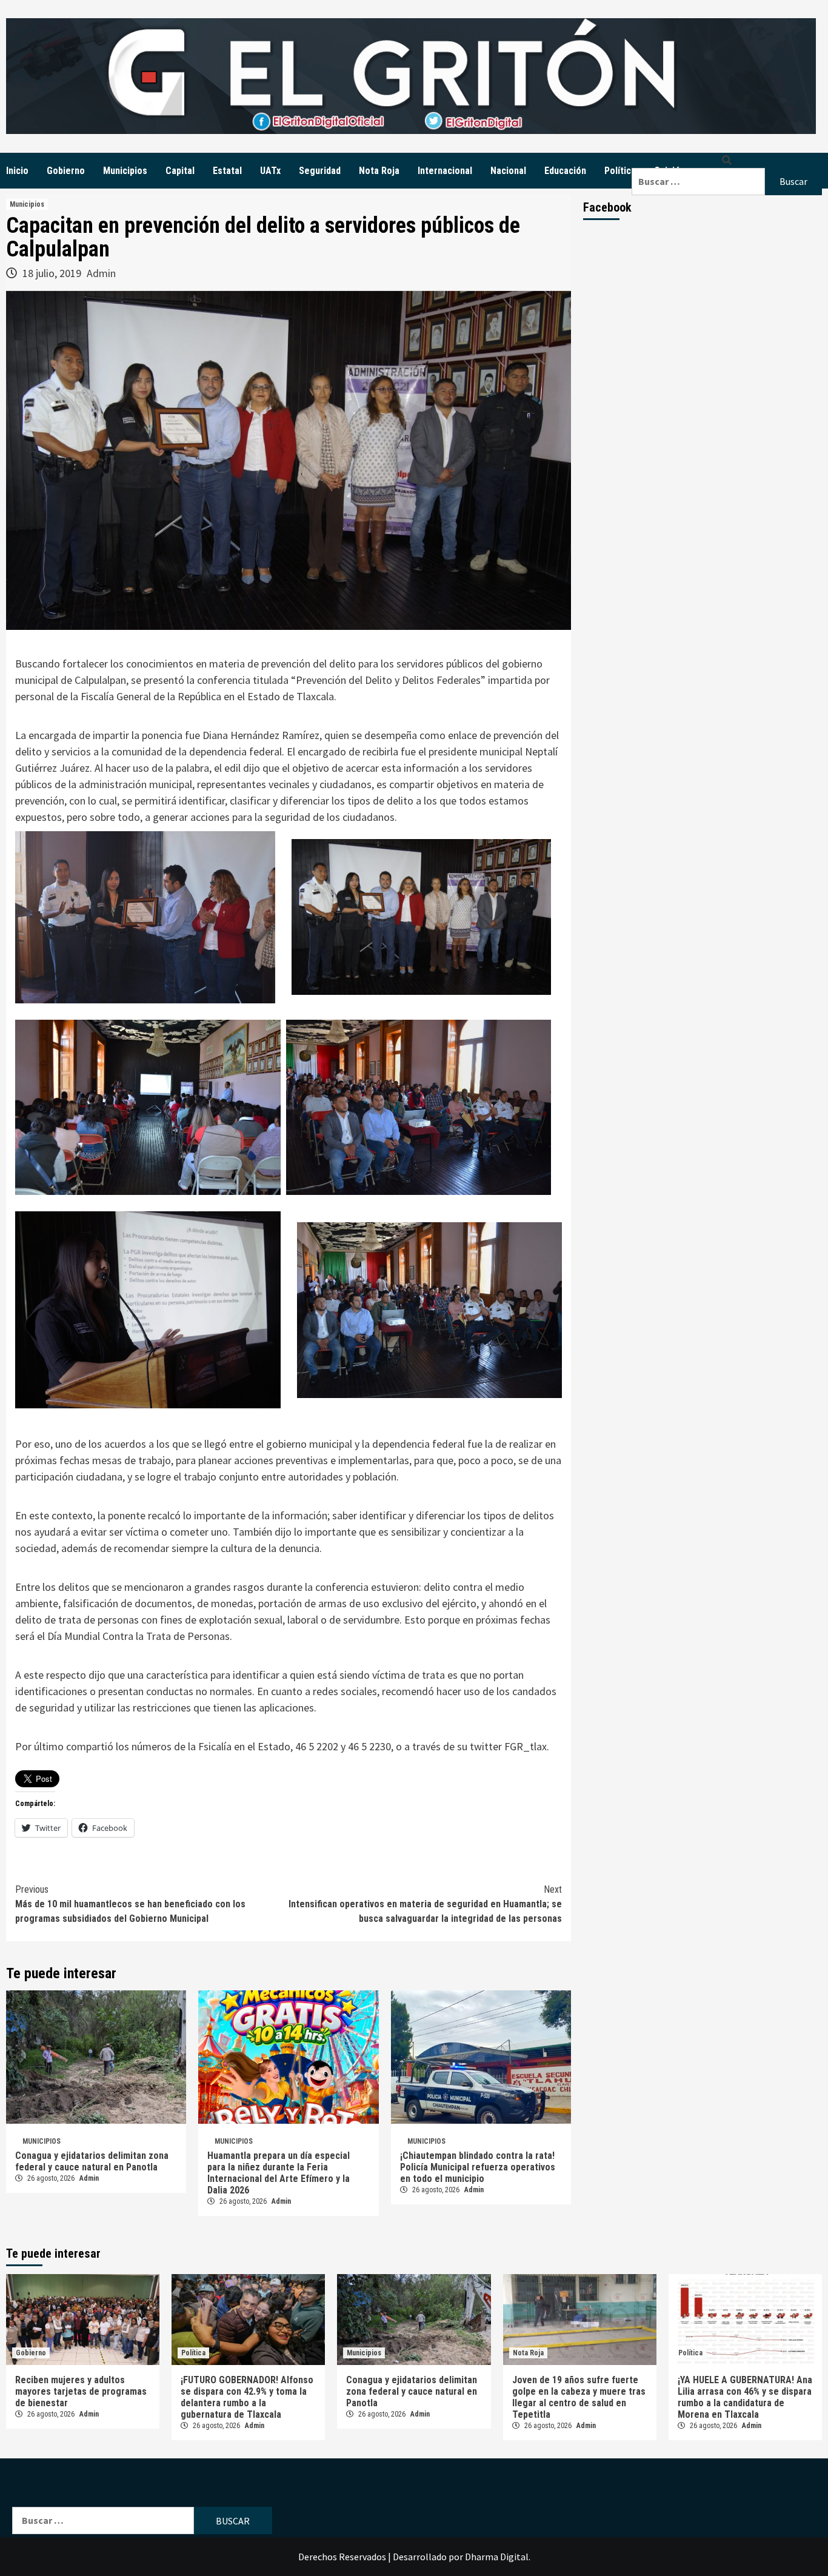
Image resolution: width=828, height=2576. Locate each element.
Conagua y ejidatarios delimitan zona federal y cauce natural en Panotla (92, 2161)
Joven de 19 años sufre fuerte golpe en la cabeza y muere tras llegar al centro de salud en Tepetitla (579, 2397)
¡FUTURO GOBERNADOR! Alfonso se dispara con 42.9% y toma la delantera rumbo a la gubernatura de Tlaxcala (247, 2397)
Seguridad (320, 171)
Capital (180, 171)
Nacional (508, 171)
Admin (101, 273)
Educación (565, 171)
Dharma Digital (497, 2557)
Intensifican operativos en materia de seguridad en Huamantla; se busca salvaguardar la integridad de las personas (425, 1904)
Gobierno (66, 171)
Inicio (17, 171)
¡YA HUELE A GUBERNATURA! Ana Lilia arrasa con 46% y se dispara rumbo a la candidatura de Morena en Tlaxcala (745, 2397)
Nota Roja (379, 171)
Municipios (125, 171)
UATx (270, 171)
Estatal (227, 171)
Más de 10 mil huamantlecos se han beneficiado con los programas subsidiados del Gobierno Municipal (130, 1904)
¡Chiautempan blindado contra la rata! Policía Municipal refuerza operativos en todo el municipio (478, 2167)
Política (620, 171)
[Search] (727, 160)
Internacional (445, 171)
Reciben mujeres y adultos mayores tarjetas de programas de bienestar (81, 2391)
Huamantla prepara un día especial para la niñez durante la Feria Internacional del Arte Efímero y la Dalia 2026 (279, 2173)
